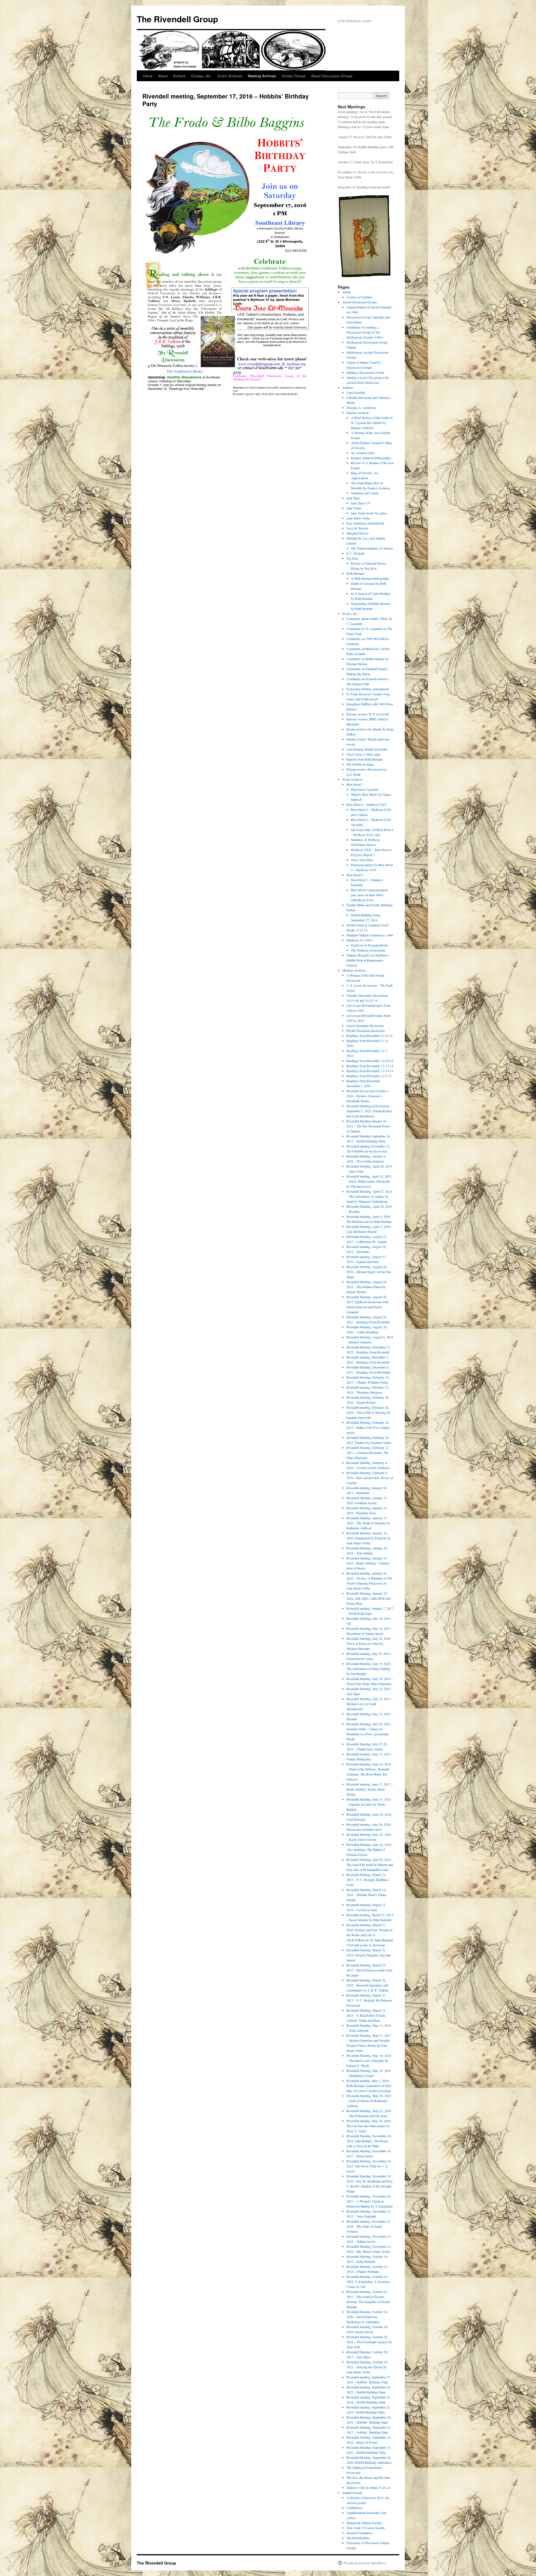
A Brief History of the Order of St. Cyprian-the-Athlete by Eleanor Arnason (372, 423)
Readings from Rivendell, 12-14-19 (370, 1071)
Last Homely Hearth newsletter (367, 749)
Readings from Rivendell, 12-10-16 (370, 1061)
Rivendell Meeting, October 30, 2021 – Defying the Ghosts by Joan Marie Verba (367, 2367)
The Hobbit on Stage (360, 764)
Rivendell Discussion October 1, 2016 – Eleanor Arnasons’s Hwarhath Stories (368, 1096)
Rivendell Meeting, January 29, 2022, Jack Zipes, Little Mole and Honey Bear (368, 1598)
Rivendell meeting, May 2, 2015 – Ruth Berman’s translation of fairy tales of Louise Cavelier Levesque (369, 2086)
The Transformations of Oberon (372, 548)
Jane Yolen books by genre (369, 513)
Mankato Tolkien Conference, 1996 (370, 935)
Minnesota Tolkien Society (364, 2523)
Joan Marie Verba (358, 518)
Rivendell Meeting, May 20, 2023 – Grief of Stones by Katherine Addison (369, 2101)
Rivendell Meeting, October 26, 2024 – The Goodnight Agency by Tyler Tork (369, 2342)
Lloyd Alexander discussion (365, 1025)
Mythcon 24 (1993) (359, 940)
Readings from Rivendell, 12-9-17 (369, 1076)
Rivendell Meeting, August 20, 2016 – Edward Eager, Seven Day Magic (369, 1272)
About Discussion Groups (332, 76)
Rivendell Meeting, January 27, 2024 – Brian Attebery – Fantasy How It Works (368, 1563)
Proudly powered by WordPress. (365, 2563)
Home (148, 76)
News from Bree (362, 860)
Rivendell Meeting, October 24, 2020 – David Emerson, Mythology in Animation (367, 2317)
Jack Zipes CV (361, 503)
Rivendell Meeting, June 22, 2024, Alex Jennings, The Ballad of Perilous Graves (369, 1849)
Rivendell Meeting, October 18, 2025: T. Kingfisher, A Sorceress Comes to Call (368, 2282)
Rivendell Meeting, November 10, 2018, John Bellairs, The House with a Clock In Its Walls (369, 2141)
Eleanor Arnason (358, 413)
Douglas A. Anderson (361, 408)
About (163, 76)
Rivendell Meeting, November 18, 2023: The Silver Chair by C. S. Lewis (369, 2166)
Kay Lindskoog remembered (365, 523)
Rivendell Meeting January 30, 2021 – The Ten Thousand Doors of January (368, 1126)
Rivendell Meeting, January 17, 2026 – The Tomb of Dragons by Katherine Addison (368, 1523)
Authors (179, 76)
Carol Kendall (356, 392)
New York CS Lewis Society (366, 2528)
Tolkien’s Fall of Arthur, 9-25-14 (368, 2488)
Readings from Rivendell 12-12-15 (369, 1036)
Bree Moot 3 (355, 784)
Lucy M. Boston (357, 528)
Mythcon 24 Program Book (369, 945)
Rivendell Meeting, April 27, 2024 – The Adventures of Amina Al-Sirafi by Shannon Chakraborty (369, 1196)
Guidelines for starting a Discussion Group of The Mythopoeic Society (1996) (365, 332)
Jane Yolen (354, 508)
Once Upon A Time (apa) (363, 754)
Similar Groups (294, 76)
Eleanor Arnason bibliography (371, 458)
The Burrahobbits (358, 2538)
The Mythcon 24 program (368, 950)
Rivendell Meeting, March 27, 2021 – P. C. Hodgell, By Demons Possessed (369, 2000)
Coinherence (355, 2508)
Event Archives (230, 76)
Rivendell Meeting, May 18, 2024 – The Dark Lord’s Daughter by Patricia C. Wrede (369, 2060)
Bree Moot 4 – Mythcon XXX (367, 804)
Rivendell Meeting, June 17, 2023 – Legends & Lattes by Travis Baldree (369, 1804)
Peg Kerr (352, 558)
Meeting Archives (262, 76)
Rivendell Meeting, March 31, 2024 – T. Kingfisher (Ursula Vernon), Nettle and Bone (366, 2015)
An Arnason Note (363, 453)
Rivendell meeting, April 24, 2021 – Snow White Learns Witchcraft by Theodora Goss (369, 1181)
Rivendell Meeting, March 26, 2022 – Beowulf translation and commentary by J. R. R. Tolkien (367, 1985)
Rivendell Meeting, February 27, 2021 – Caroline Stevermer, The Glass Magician (368, 1453)
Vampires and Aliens (365, 493)
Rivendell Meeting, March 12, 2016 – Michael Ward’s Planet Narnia (366, 1895)
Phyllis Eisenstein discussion (366, 1031)
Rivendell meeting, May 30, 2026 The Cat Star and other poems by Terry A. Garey (368, 2126)
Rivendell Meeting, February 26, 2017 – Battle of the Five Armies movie (368, 1427)
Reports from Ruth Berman (364, 759)
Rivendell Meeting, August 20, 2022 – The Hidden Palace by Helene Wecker (367, 1287)
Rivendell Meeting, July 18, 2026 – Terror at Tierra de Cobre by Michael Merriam (370, 1643)
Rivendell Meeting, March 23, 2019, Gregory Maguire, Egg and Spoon (368, 1955)
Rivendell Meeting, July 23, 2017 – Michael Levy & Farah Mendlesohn (370, 1704)
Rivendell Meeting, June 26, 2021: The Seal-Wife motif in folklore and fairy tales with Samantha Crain (370, 1865)
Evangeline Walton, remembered (368, 689)
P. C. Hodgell (355, 553)
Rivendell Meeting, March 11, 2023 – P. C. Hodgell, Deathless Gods (368, 1880)
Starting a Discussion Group (365, 372)
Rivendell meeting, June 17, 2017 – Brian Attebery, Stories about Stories (370, 1789)
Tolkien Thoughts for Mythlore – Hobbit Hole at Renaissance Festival (368, 960)
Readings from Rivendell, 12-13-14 (370, 1066)
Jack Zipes (353, 498)
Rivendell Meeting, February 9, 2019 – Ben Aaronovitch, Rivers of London (370, 1478)
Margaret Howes (358, 533)
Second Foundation (359, 2533)
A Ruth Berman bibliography (370, 578)
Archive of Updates (359, 297)
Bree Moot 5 (355, 875)
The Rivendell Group (177, 19)
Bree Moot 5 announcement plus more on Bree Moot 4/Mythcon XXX (369, 895)
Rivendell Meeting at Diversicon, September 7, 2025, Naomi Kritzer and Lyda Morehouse (369, 1111)
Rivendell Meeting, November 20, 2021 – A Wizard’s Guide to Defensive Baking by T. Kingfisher (370, 2201)
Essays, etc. (202, 76)
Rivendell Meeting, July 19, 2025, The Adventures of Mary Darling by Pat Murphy (369, 1669)
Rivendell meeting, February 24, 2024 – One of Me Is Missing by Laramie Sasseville (368, 1412)
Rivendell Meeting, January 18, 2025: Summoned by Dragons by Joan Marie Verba (368, 1538)
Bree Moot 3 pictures (365, 789)
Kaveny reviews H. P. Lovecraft (368, 714)
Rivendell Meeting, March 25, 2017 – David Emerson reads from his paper (369, 1970)
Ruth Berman (355, 573)
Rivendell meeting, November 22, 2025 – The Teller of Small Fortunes (369, 2226)
